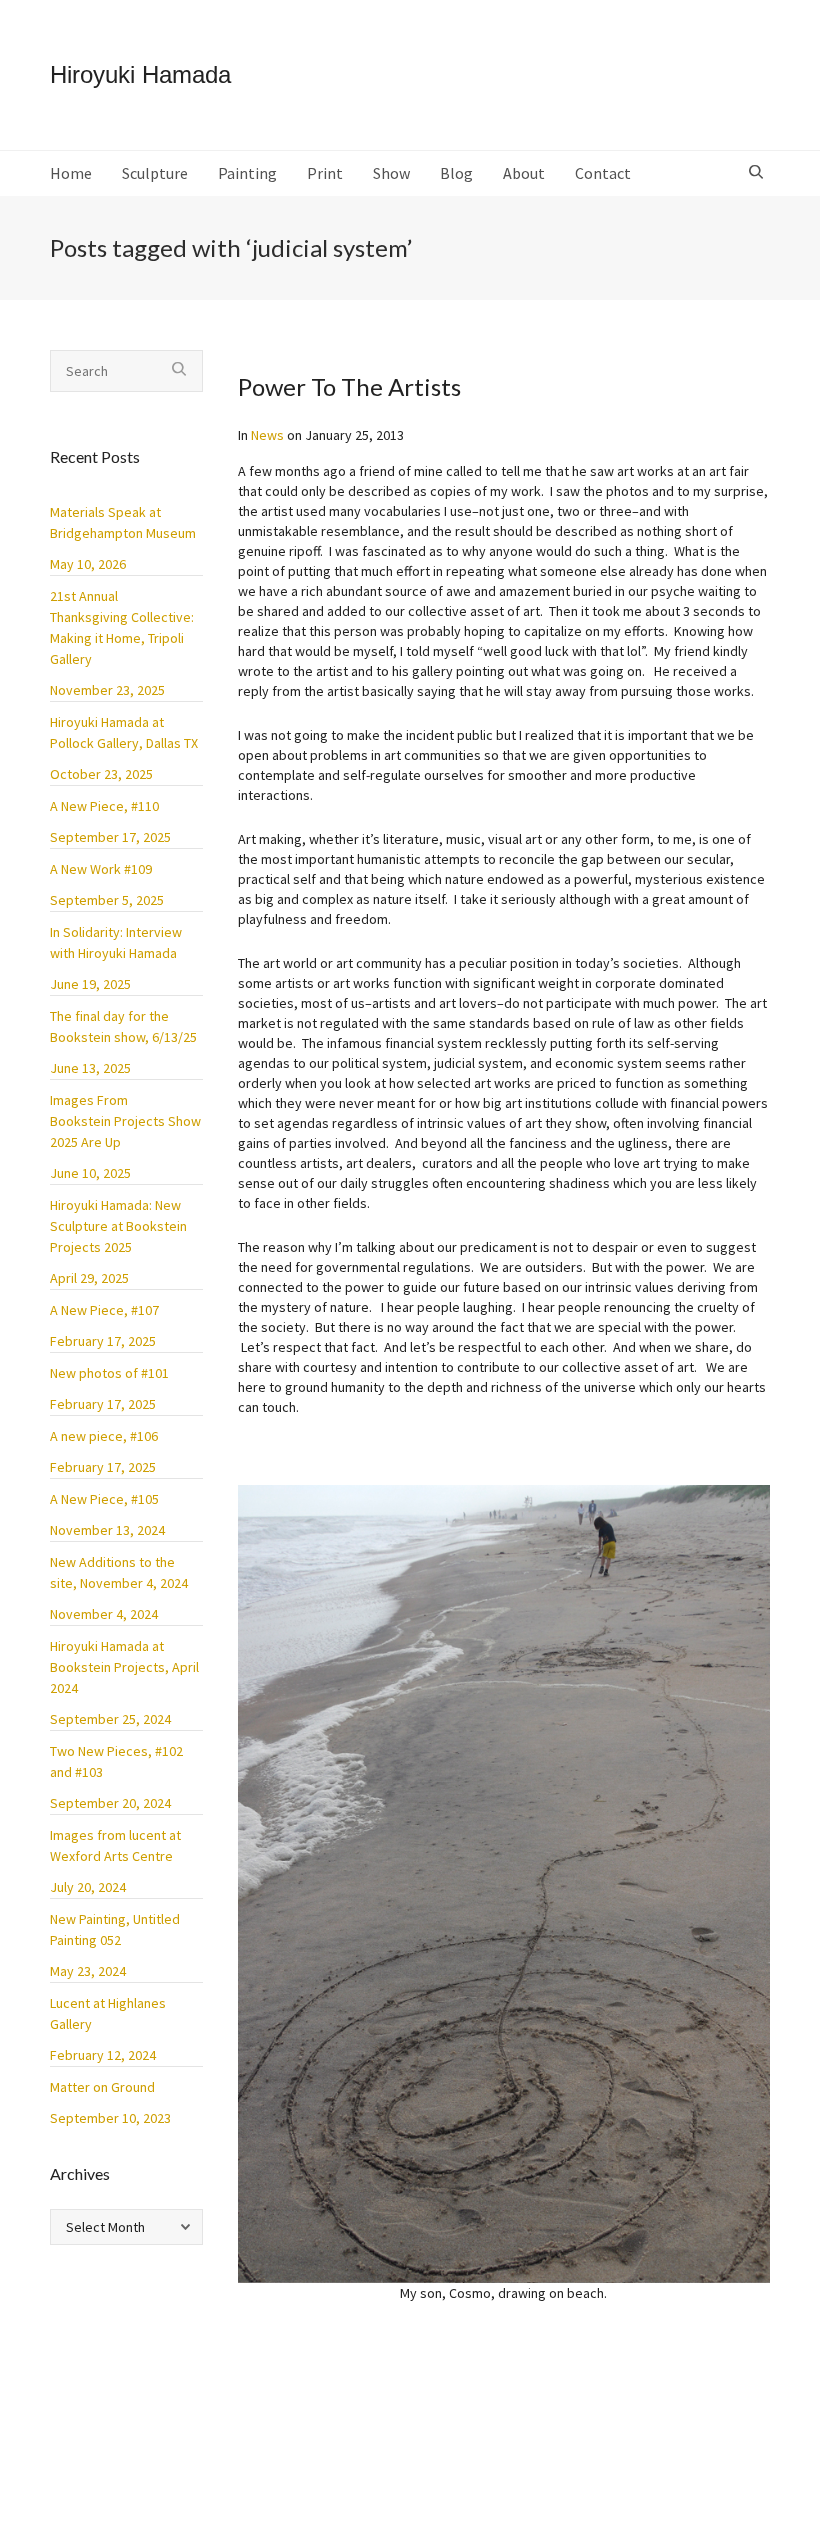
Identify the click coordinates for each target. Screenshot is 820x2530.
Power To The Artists (349, 386)
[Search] (758, 173)
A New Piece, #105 (104, 1499)
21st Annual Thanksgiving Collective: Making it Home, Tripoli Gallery (122, 627)
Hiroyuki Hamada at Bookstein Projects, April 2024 (124, 1667)
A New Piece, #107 (104, 1310)
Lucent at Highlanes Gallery (108, 2013)
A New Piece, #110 (104, 806)
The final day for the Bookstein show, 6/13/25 (123, 1026)
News (267, 435)
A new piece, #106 (104, 1436)
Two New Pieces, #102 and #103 (116, 1761)
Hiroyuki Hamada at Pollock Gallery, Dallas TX (124, 732)
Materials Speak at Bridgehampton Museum (123, 522)
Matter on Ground (102, 2087)
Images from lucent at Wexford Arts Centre (115, 1845)
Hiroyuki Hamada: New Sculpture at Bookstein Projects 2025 (118, 1226)
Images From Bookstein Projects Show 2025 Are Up (125, 1121)
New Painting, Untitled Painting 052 (115, 1929)
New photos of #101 (109, 1373)
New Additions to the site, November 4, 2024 (119, 1572)
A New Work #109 (101, 869)
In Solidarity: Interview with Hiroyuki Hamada (116, 942)
